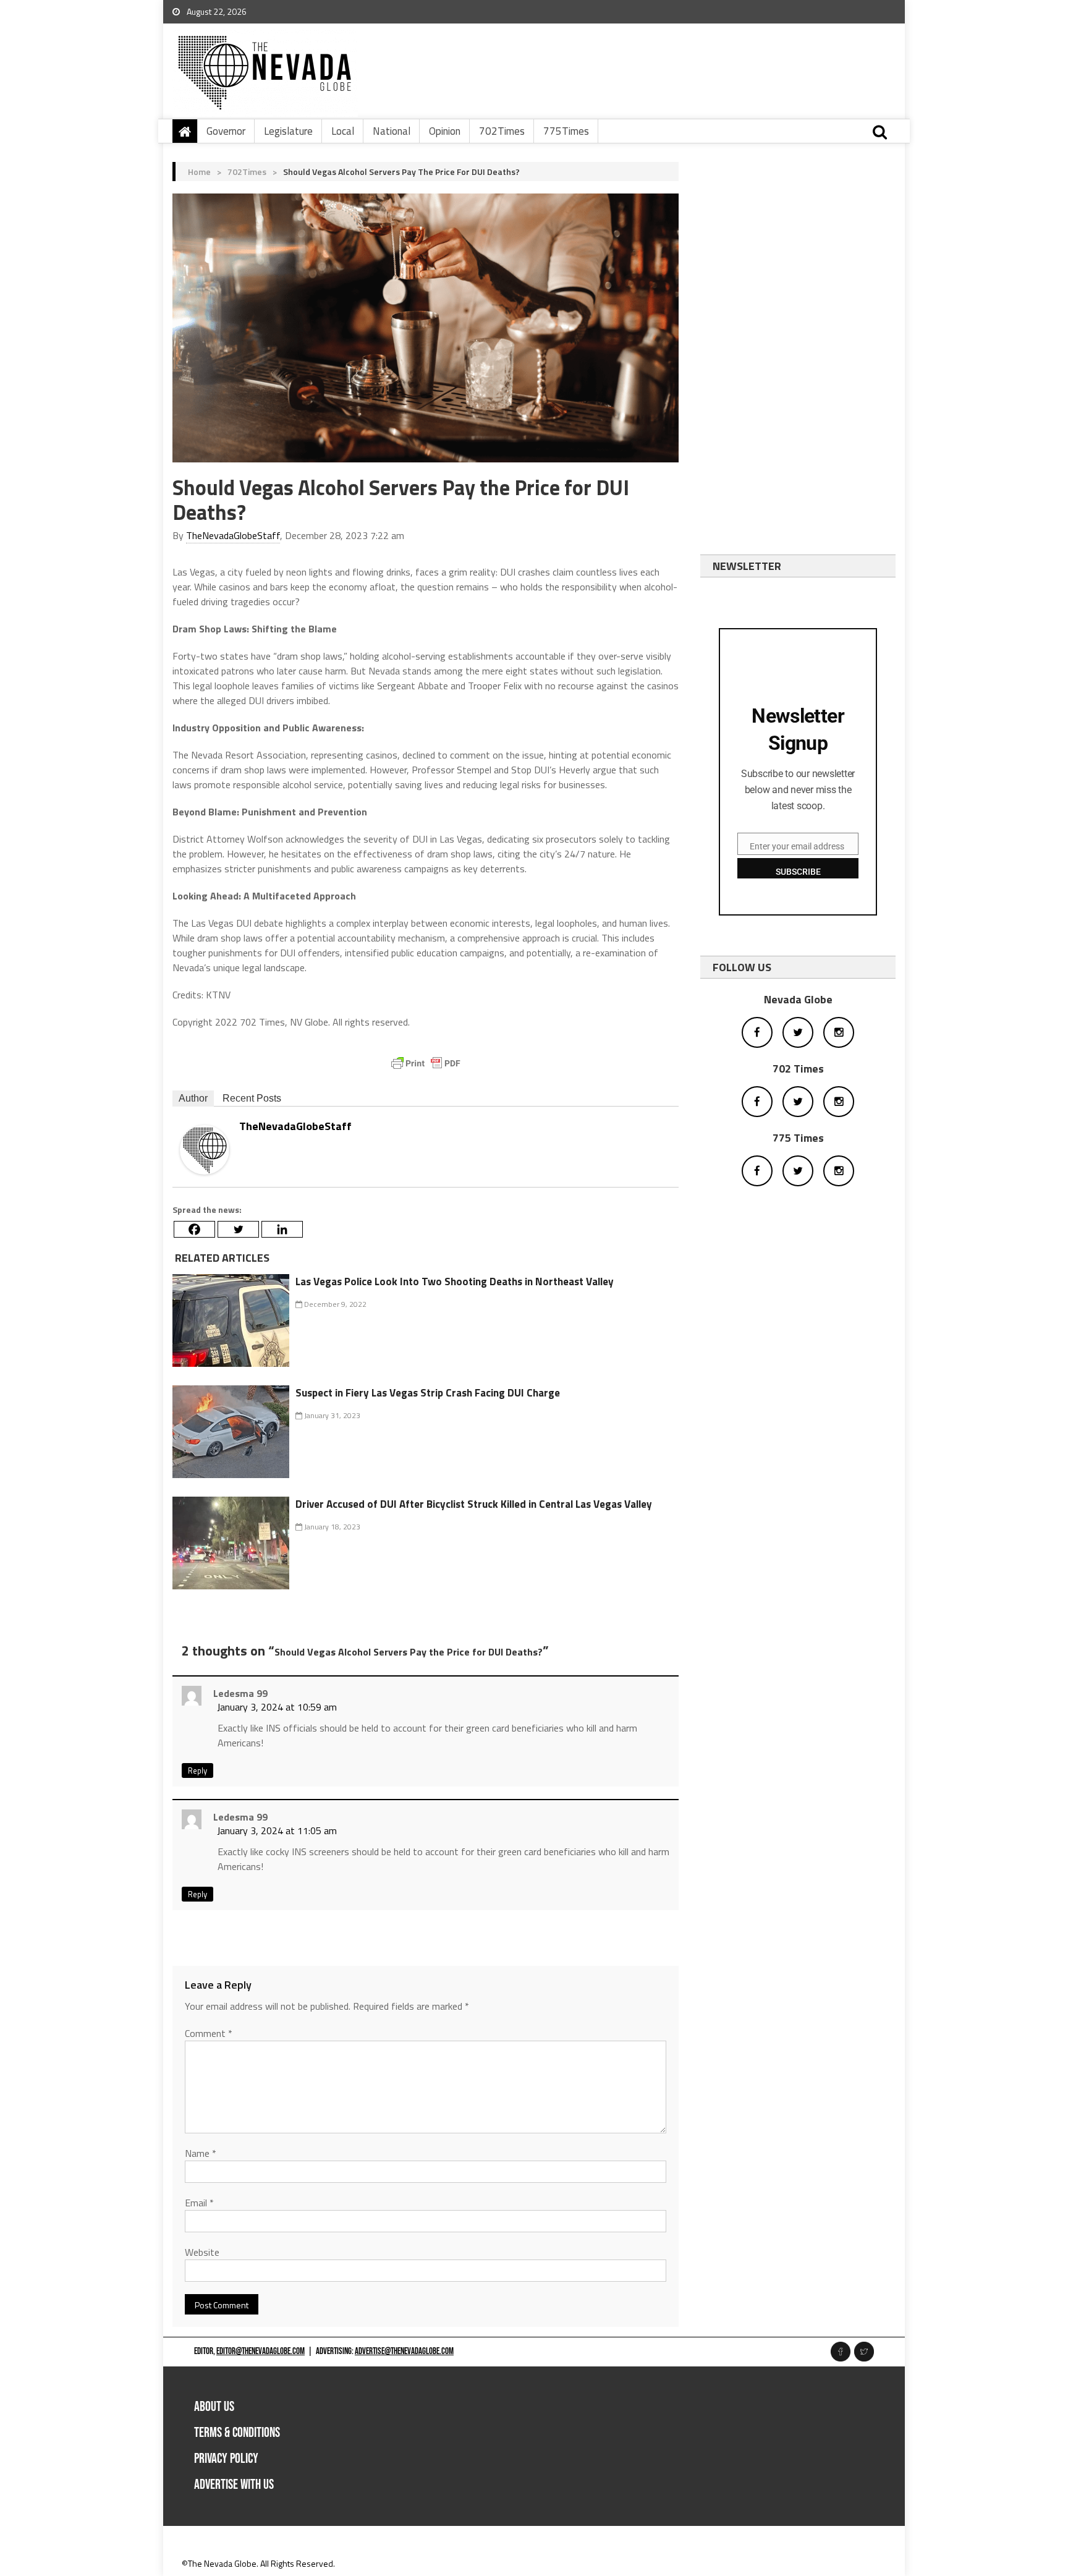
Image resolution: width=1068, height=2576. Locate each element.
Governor (226, 131)
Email (199, 2203)
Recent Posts (252, 1098)
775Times (566, 131)
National (392, 131)
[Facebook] (194, 1229)
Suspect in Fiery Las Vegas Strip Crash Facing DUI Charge (428, 1393)
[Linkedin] (282, 1229)
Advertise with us (234, 2485)
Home (199, 172)
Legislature (288, 131)
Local (343, 131)
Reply (197, 1770)
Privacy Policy (226, 2459)
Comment (209, 2033)
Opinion (445, 131)
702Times (502, 131)
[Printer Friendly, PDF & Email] (426, 1063)
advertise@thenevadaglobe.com (404, 2351)
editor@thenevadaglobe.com (261, 2351)
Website (202, 2252)
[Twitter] (238, 1229)
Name (201, 2153)
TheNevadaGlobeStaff (233, 535)
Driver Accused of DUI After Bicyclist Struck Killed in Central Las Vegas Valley (474, 1504)
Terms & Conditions (237, 2433)
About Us (214, 2407)
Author (193, 1098)
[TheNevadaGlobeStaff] (205, 1149)
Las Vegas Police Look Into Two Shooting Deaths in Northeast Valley (455, 1282)
